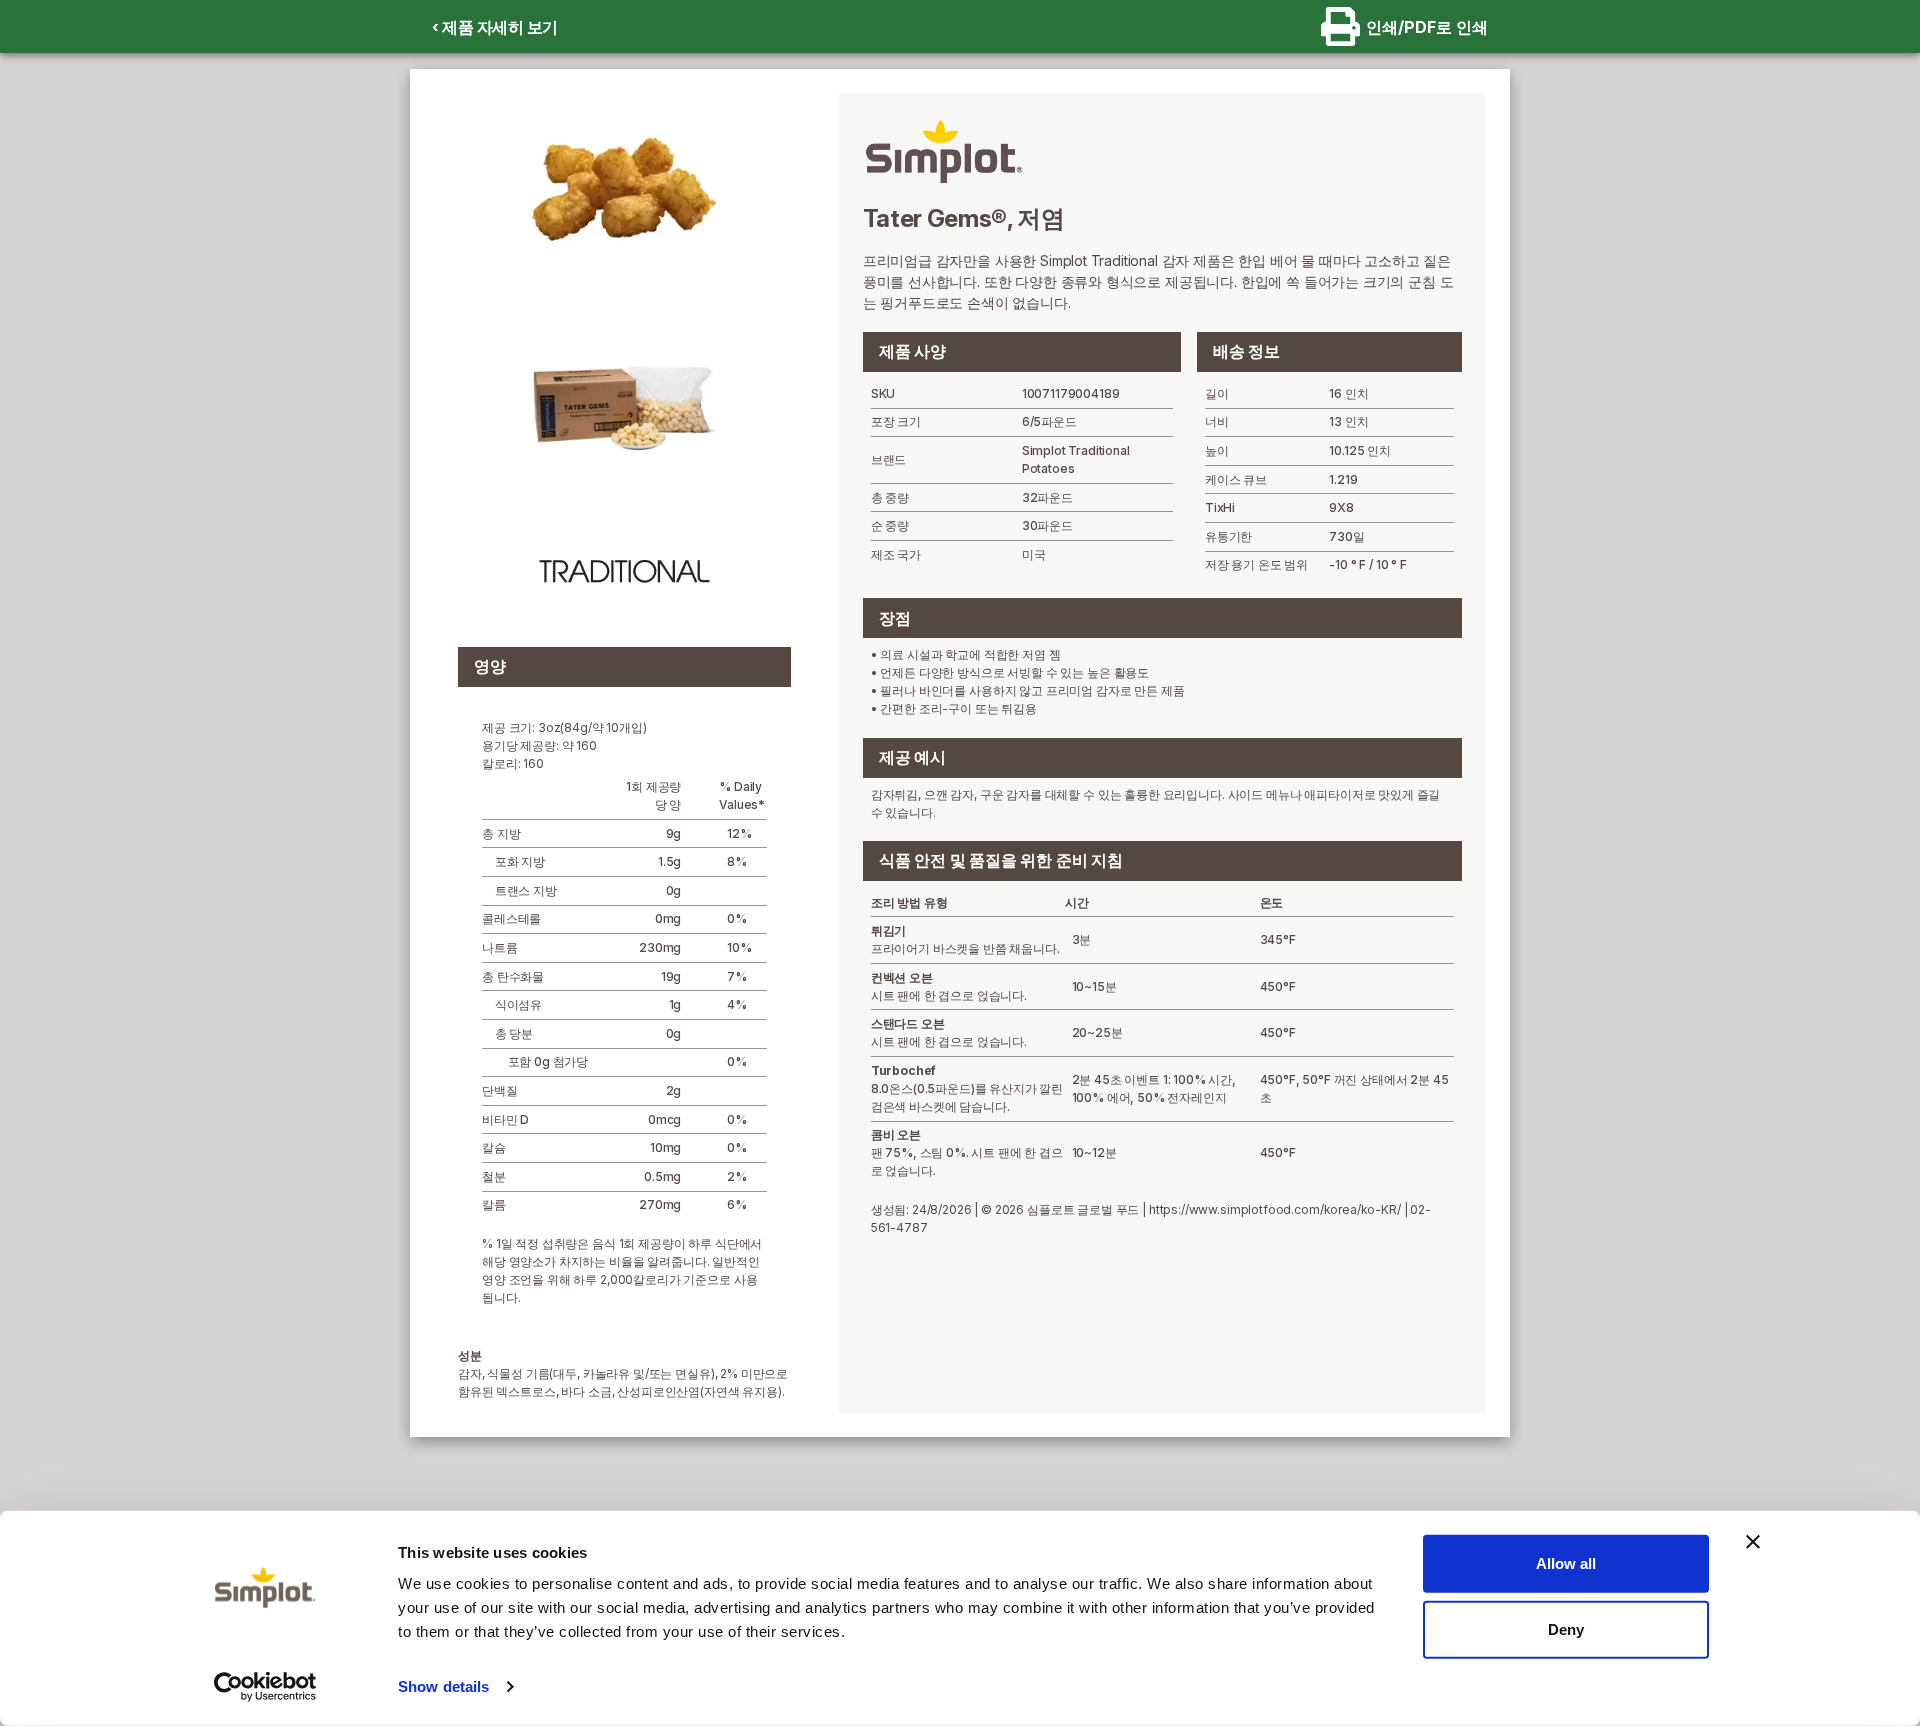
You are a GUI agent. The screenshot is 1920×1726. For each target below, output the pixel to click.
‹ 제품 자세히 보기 (495, 27)
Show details (443, 1686)
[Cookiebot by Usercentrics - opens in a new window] (265, 1687)
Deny (1566, 1628)
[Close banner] (1753, 1542)
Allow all (1566, 1563)
